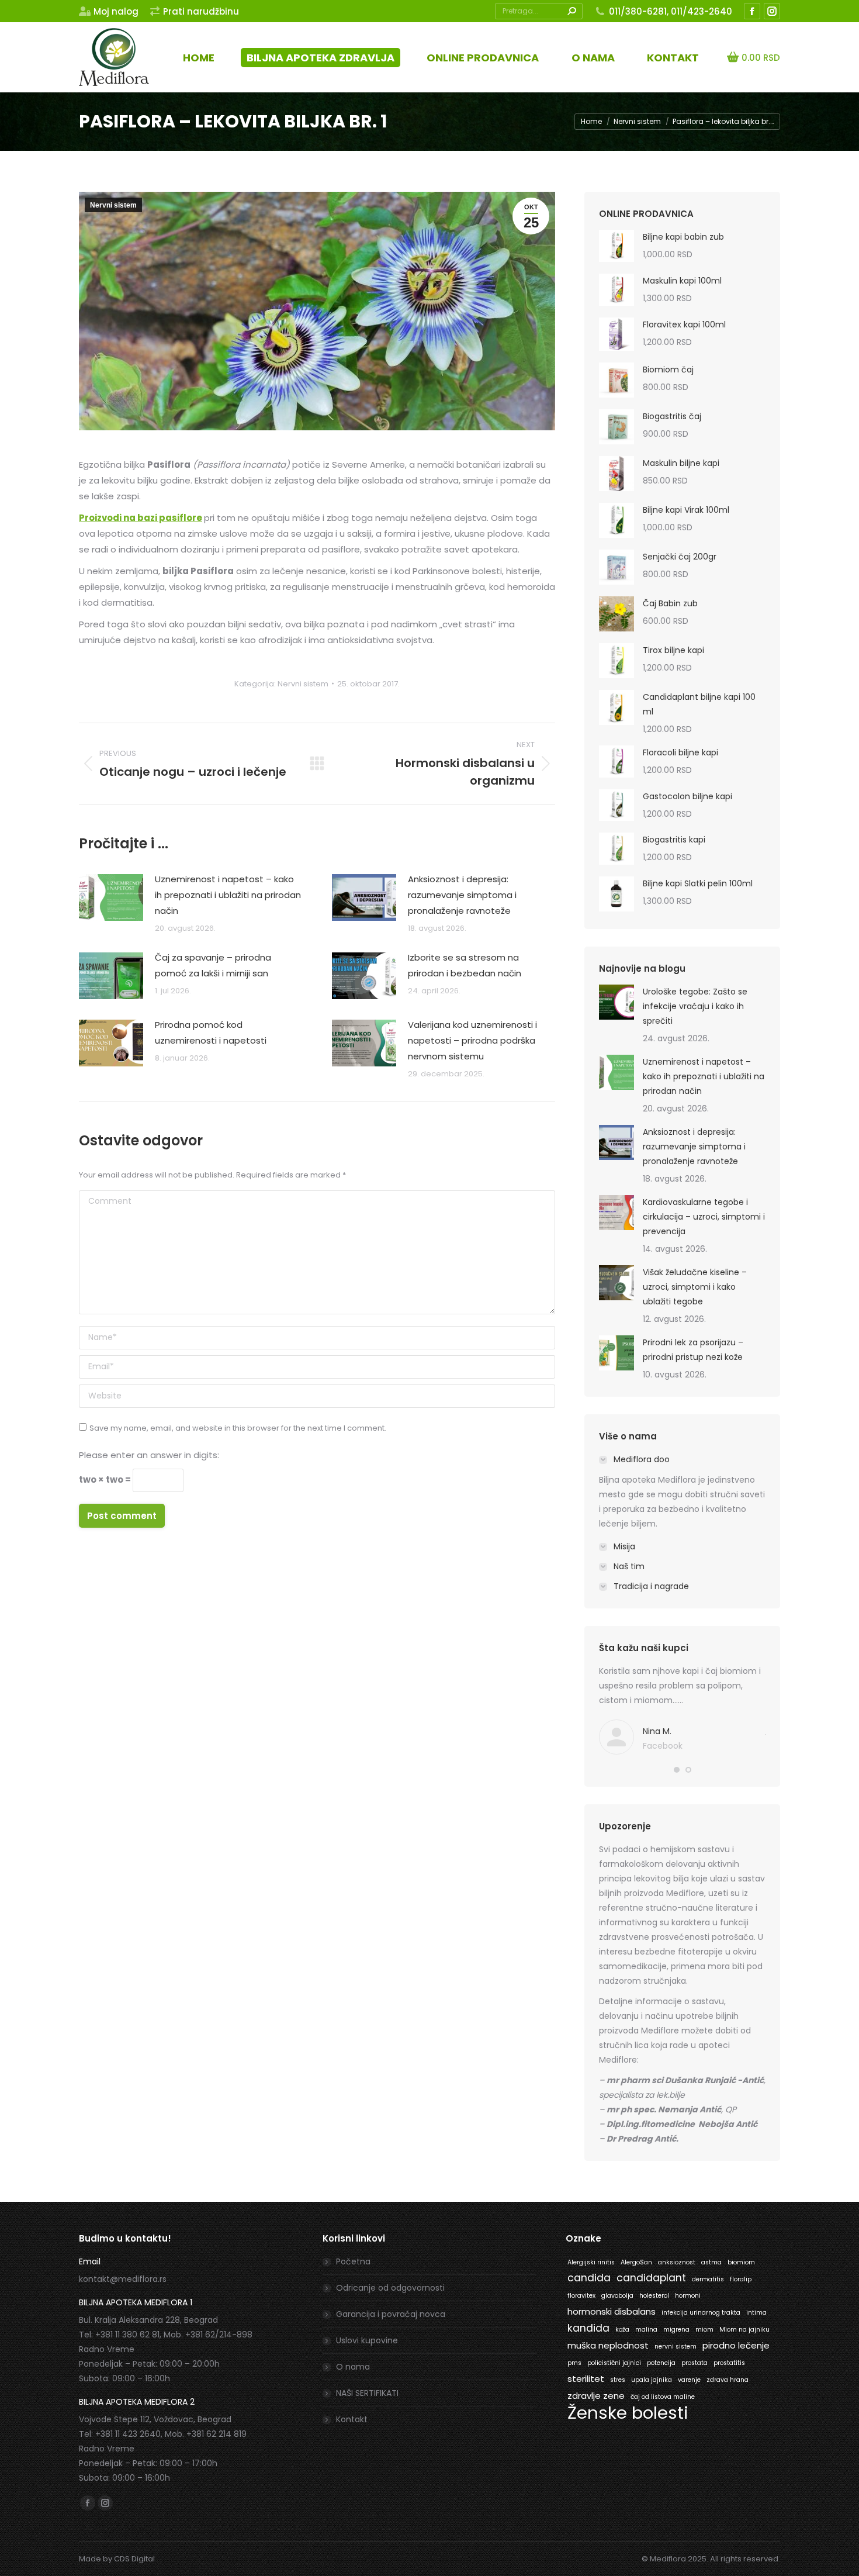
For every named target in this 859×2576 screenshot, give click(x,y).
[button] (677, 1770)
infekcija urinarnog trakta (701, 2313)
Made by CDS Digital (117, 2559)
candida (589, 2278)
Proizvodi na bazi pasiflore (141, 518)
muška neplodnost (608, 2345)
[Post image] (111, 897)
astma (711, 2262)
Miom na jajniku (744, 2330)
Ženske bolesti (628, 2413)
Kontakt (352, 2419)
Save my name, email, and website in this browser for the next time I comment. (238, 1428)
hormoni (688, 2296)
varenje (689, 2380)
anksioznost (677, 2262)
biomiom (741, 2262)
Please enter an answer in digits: (149, 1455)
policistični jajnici (614, 2363)
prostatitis (729, 2363)
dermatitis (708, 2279)
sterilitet (586, 2379)
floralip (741, 2279)
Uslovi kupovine (367, 2340)
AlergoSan (636, 2262)
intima (756, 2313)
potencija (661, 2363)
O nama (353, 2367)
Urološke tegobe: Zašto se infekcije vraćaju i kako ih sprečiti (695, 1006)
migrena (676, 2330)
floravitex (581, 2296)
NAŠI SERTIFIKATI (367, 2393)
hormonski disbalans (612, 2311)
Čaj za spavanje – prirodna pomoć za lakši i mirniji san (213, 965)
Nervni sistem (113, 205)
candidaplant (651, 2278)
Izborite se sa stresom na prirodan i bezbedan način (465, 965)
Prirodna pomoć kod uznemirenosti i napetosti (211, 1033)
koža (622, 2330)
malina (646, 2330)
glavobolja (617, 2296)
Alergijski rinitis (591, 2262)
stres (618, 2380)
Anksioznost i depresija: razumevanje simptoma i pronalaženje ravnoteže (462, 895)
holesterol (654, 2296)
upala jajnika (652, 2380)
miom (704, 2330)
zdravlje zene (596, 2396)
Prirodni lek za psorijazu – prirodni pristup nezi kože (693, 1350)
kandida (588, 2328)
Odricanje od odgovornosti (390, 2288)
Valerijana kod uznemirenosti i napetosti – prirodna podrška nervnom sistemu (472, 1040)
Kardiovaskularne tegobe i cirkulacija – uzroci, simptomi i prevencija (704, 1217)
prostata (695, 2363)
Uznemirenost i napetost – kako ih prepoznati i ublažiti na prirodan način (228, 895)
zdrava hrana (728, 2380)
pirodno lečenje (736, 2345)
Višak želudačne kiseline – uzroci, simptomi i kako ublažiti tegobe (695, 1287)
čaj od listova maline (663, 2397)
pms (574, 2363)
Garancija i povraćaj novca (391, 2314)
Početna (353, 2261)
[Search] (571, 11)
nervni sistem (676, 2347)
